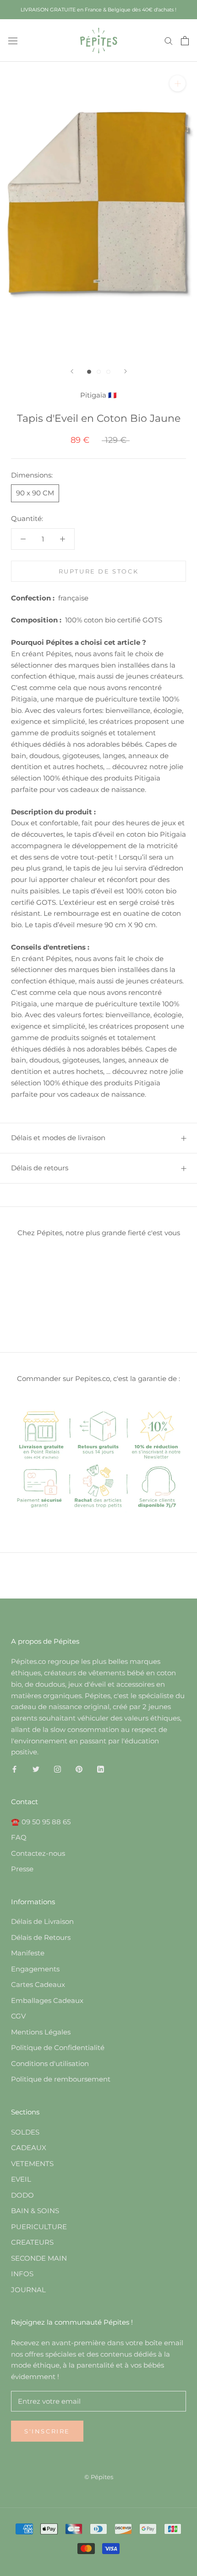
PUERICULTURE (39, 2227)
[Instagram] (57, 1769)
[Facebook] (14, 1769)
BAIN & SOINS (35, 2211)
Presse (22, 1869)
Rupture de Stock (99, 571)
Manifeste (28, 1953)
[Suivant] (126, 371)
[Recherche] (169, 41)
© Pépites (99, 2477)
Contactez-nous (38, 1853)
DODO (22, 2195)
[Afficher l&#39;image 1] (89, 372)
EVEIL (21, 2179)
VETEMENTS (32, 2164)
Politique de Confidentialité (58, 2048)
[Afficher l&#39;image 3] (108, 372)
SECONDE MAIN (39, 2258)
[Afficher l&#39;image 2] (99, 372)
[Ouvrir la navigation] (13, 40)
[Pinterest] (79, 1769)
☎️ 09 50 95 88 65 (41, 1822)
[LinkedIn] (101, 1769)
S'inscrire (47, 2431)
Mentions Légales (41, 2032)
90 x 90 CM (35, 493)
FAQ (19, 1837)
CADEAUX (29, 2148)
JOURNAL (28, 2290)
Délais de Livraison (42, 1921)
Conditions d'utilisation (50, 2063)
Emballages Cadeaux (47, 2000)
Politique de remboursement (61, 2079)
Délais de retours (40, 1168)
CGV (18, 2016)
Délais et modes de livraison (58, 1138)
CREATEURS (32, 2242)
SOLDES (25, 2132)
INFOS (22, 2274)
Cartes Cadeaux (38, 1984)
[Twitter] (36, 1769)
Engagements (35, 1969)
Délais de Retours (41, 1937)
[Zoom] (178, 83)
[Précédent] (72, 371)
